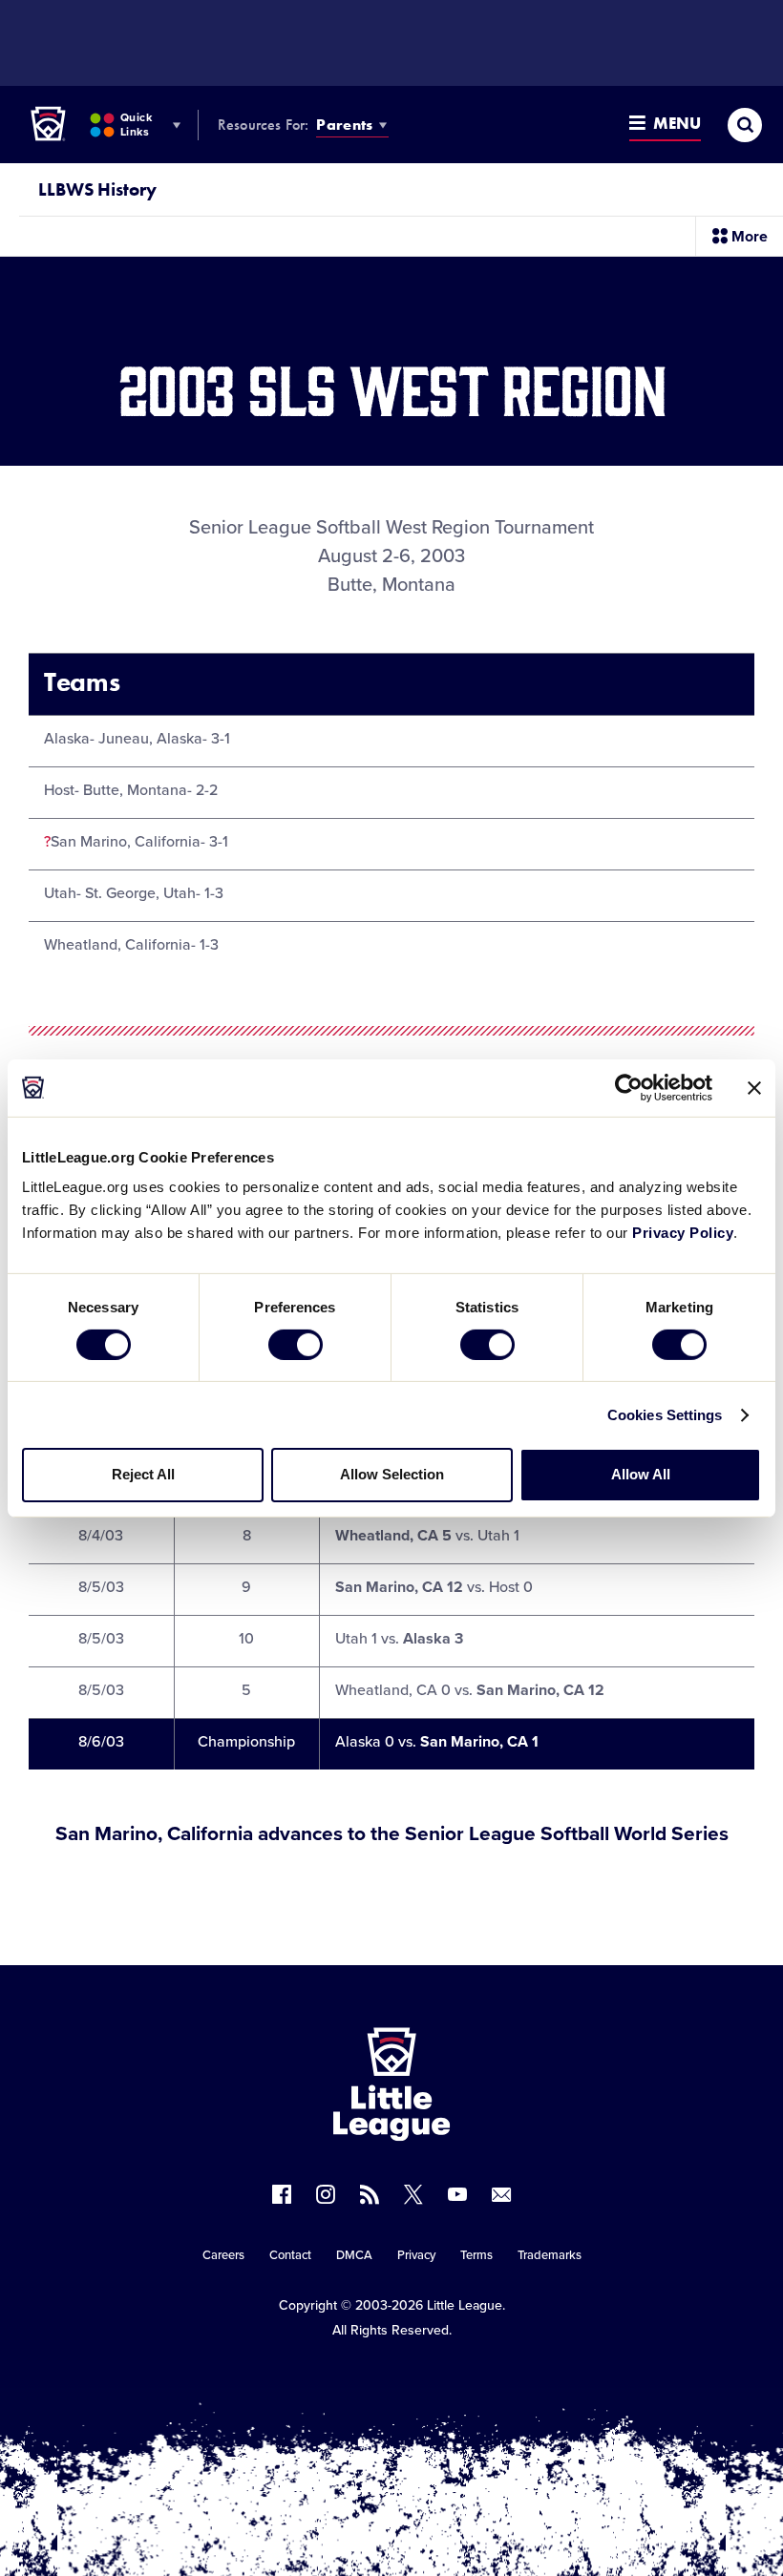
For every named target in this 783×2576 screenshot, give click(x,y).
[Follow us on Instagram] (326, 2194)
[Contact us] (501, 2194)
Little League (465, 2305)
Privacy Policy (683, 1233)
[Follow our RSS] (370, 2194)
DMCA (354, 2255)
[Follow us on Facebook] (282, 2194)
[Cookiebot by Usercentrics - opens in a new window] (629, 1087)
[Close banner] (754, 1087)
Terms (476, 2255)
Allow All (641, 1474)
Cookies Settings (665, 1415)
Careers (223, 2255)
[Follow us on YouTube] (457, 2194)
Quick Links (136, 125)
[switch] (296, 1345)
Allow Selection (392, 1474)
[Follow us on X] (413, 2194)
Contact (290, 2255)
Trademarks (550, 2255)
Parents (344, 125)
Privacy (416, 2255)
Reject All (143, 1474)
